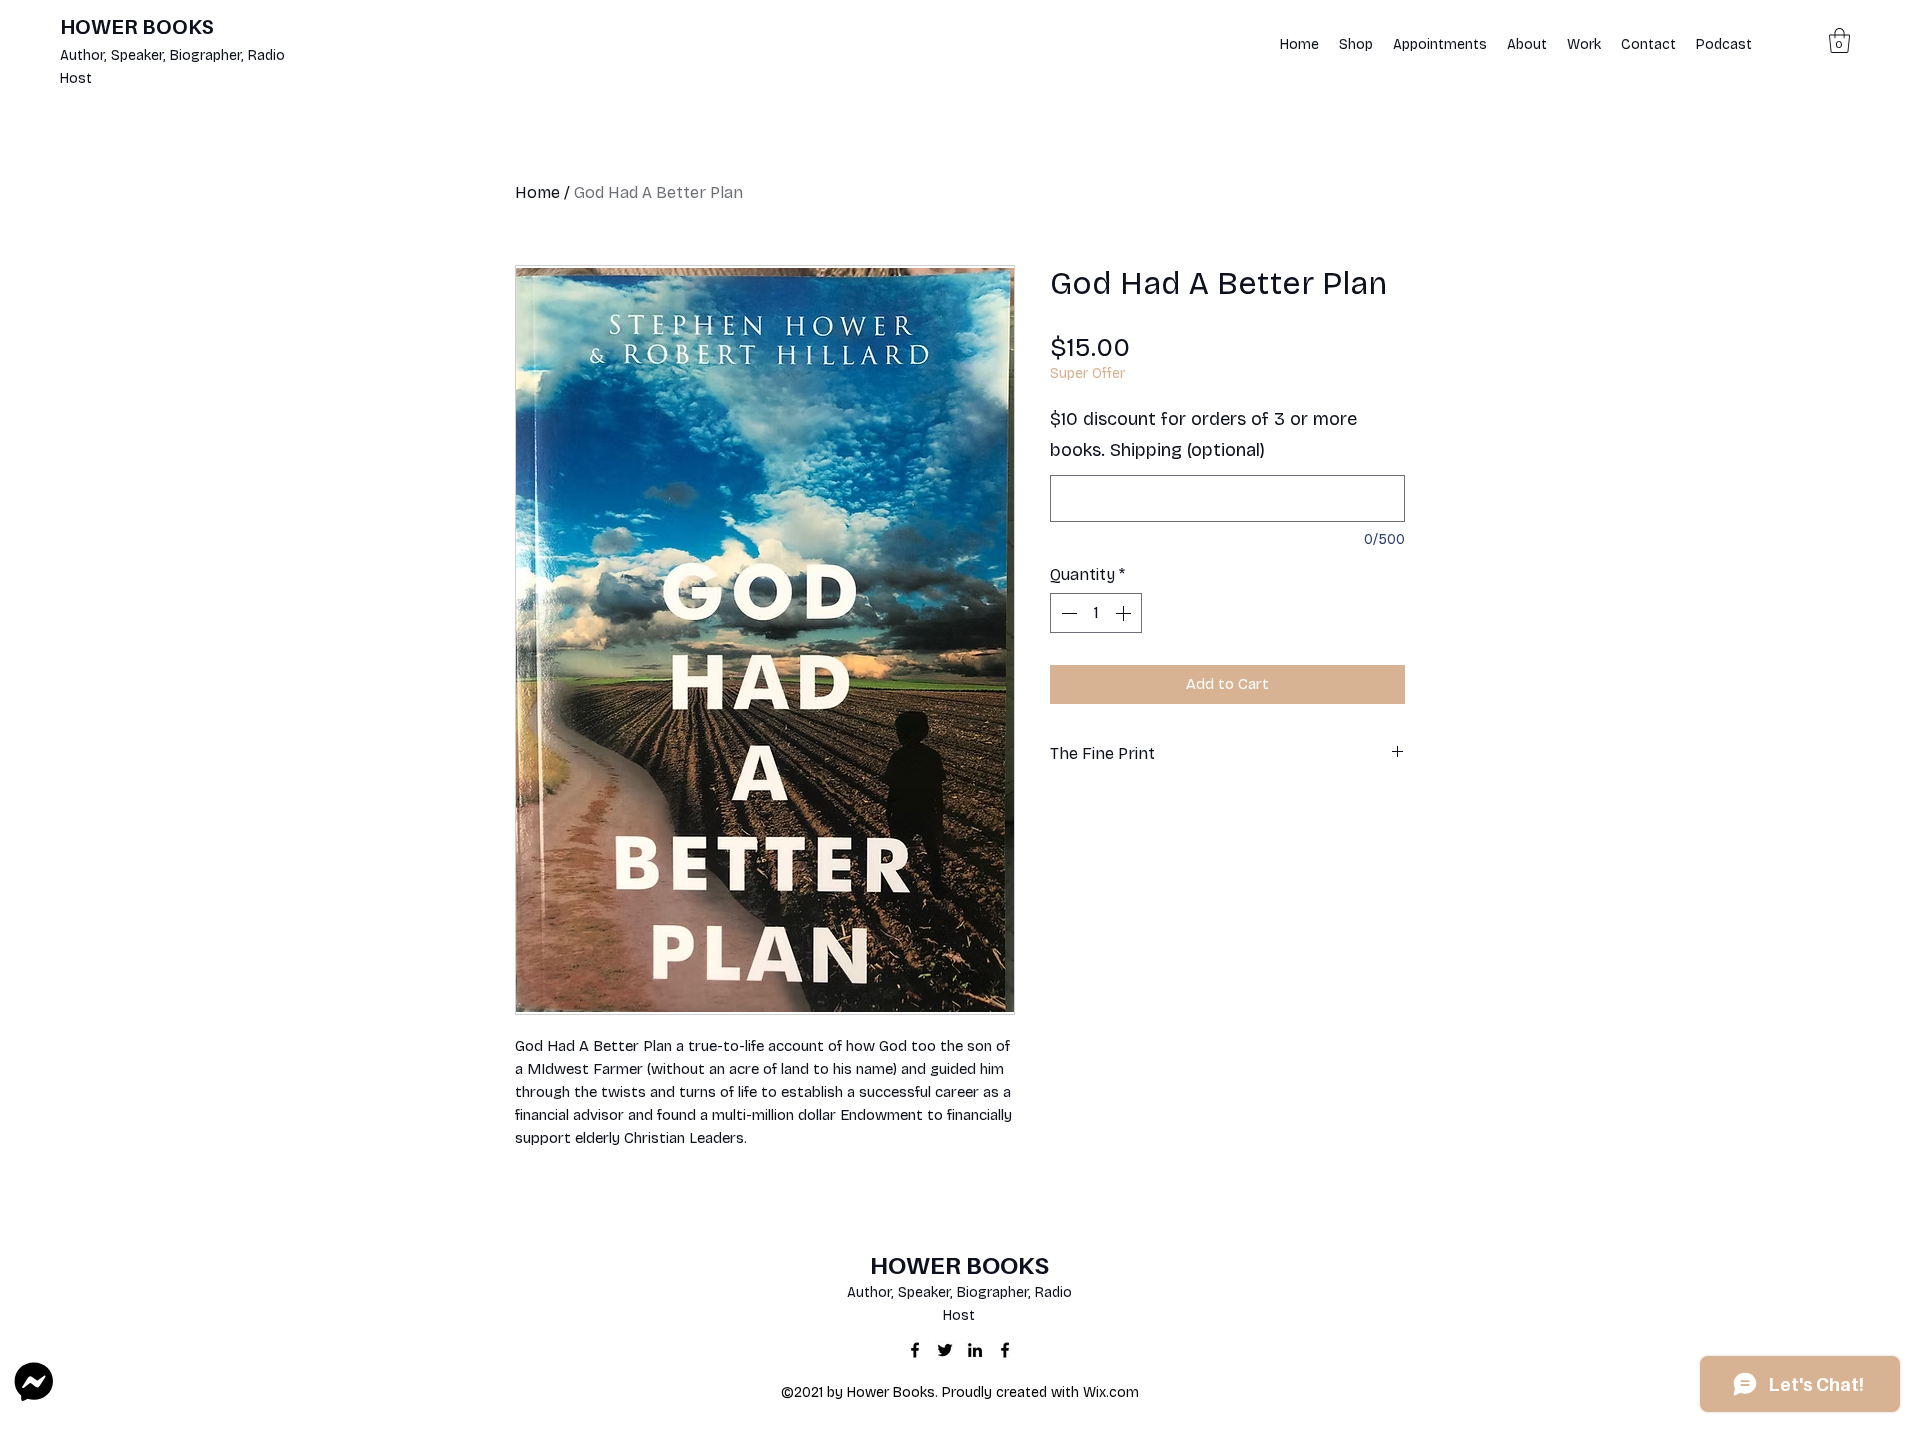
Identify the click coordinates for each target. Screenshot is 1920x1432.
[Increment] (1125, 613)
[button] (1839, 40)
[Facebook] (915, 1350)
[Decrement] (1067, 613)
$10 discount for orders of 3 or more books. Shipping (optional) (1203, 435)
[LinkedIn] (975, 1350)
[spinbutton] (1096, 613)
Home (537, 192)
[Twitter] (945, 1350)
